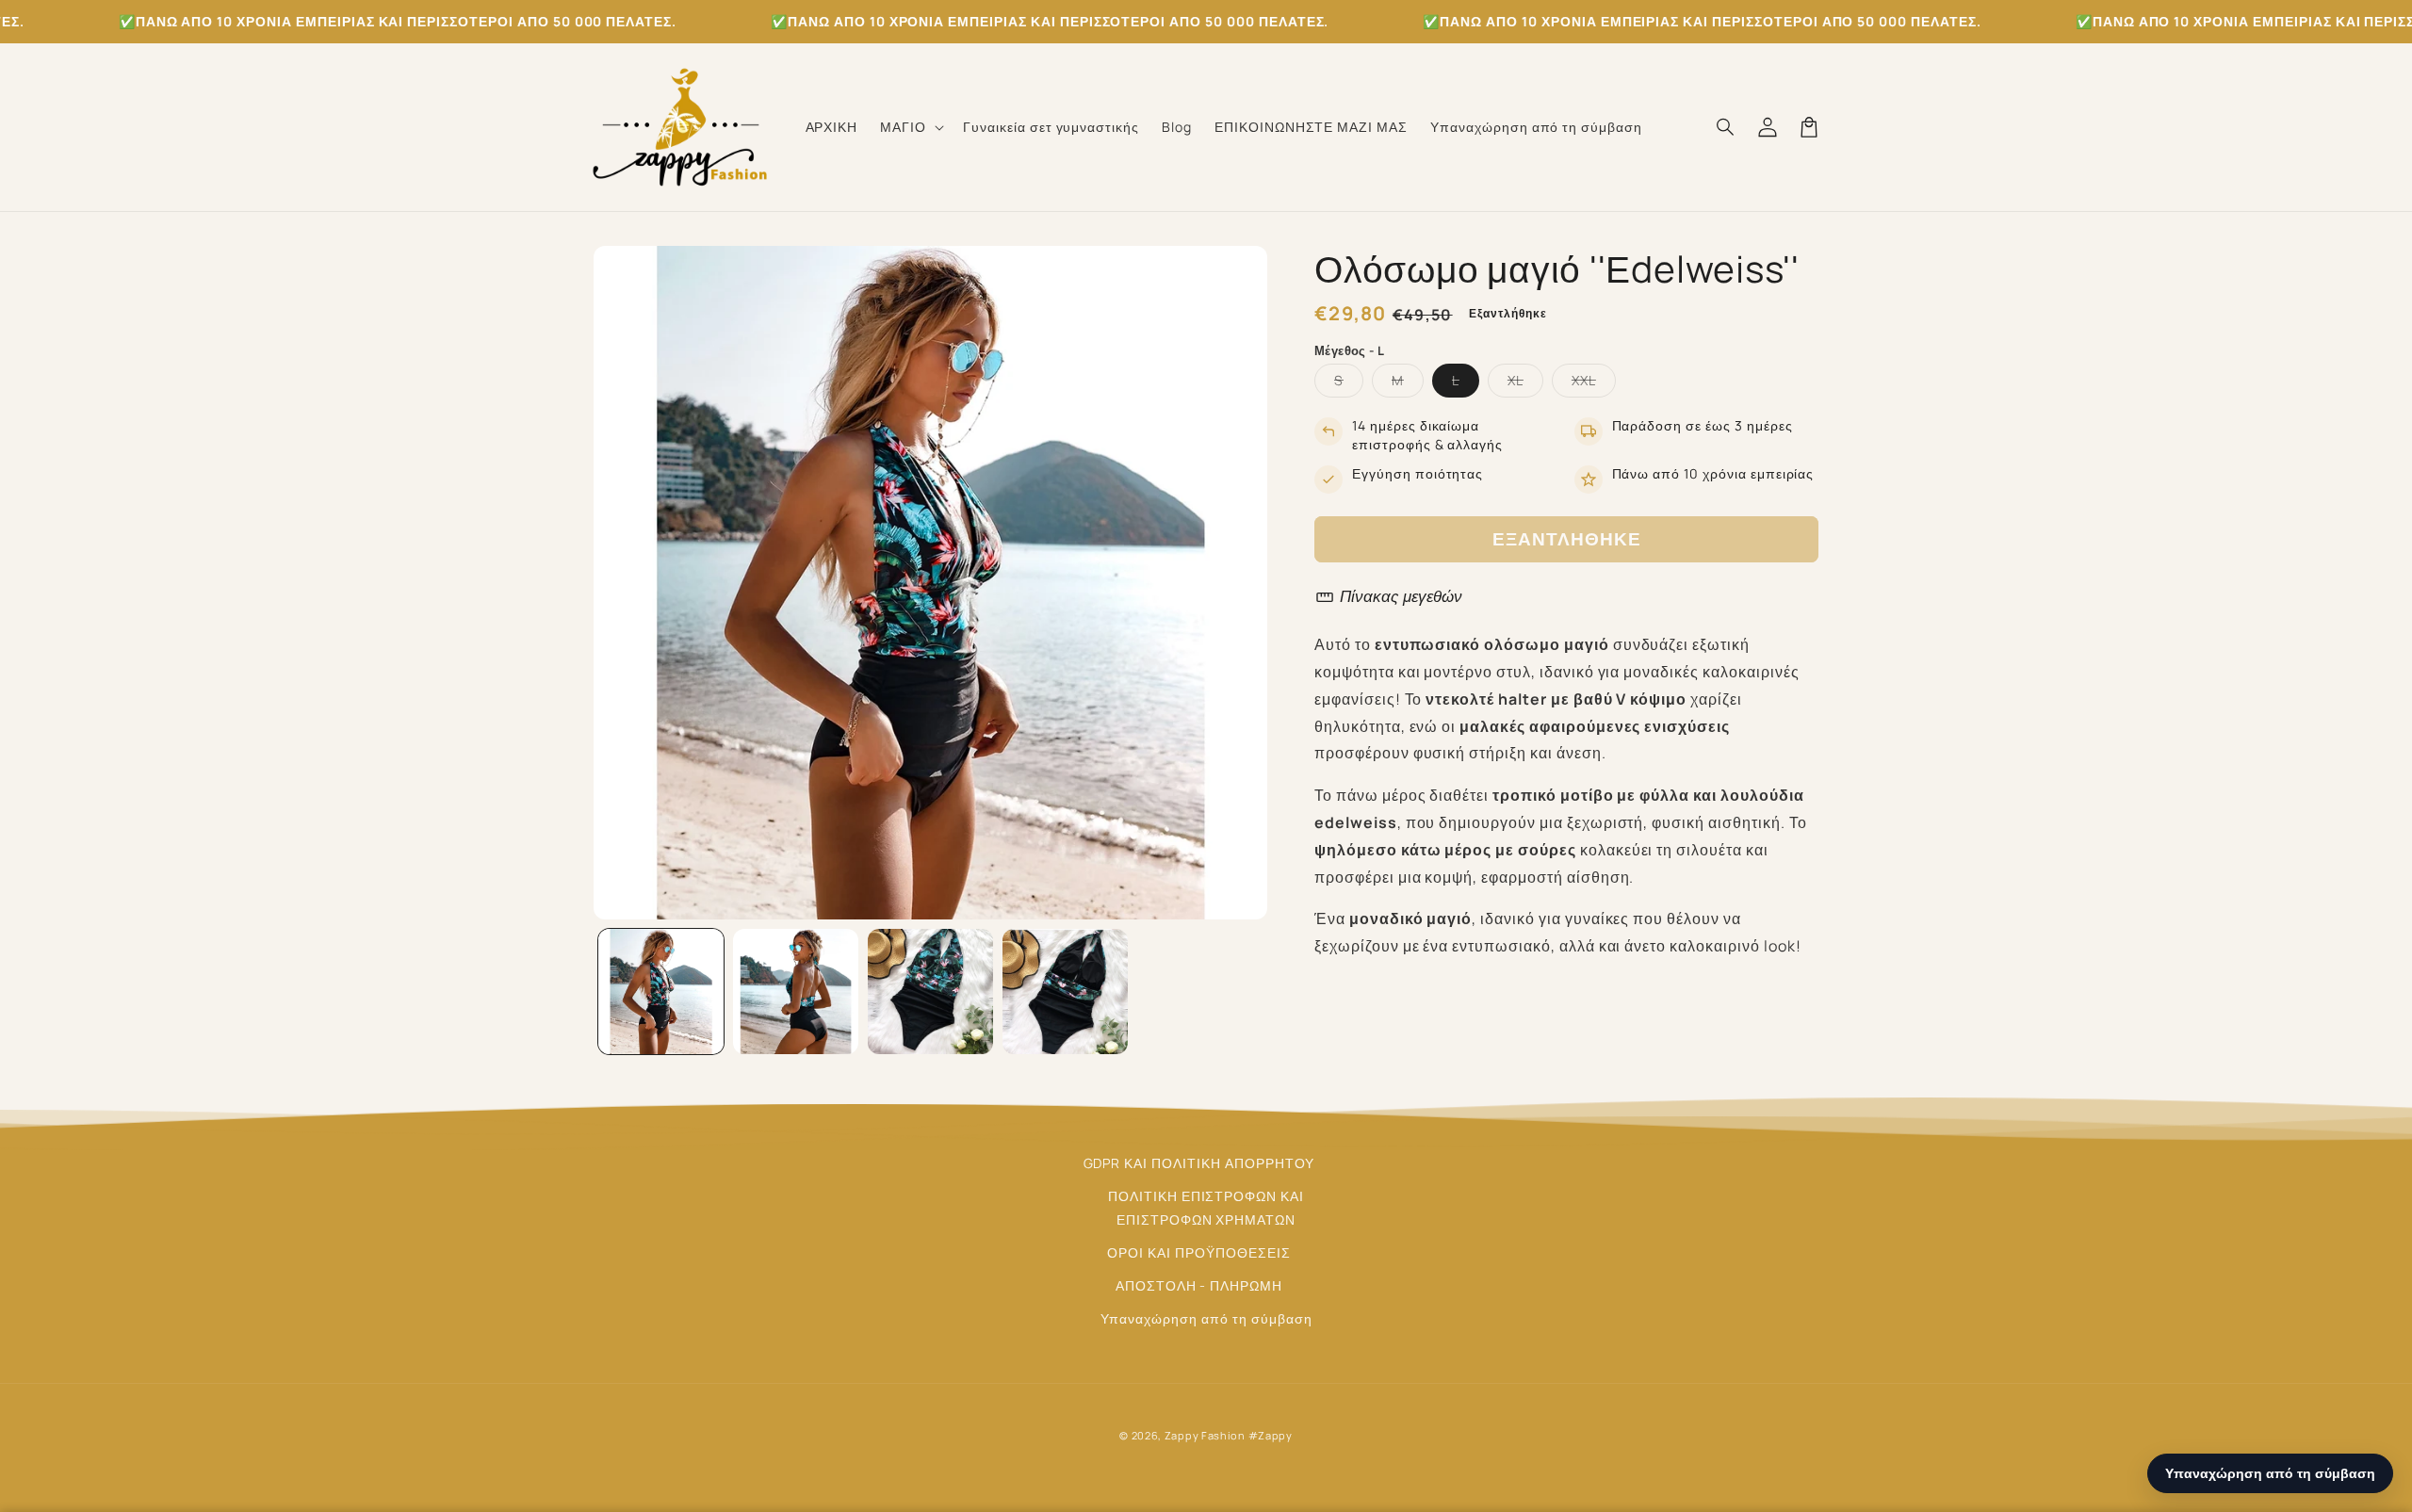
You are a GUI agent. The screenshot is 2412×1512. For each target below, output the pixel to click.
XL (1525, 384)
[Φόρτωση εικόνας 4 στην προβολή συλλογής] (1065, 992)
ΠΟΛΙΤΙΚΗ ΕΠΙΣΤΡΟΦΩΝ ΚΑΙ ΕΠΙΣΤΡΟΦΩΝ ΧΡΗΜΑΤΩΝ (1206, 1208)
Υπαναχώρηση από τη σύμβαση (1206, 1318)
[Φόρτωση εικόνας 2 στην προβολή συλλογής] (796, 992)
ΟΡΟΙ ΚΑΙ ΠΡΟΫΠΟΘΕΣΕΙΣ (1198, 1252)
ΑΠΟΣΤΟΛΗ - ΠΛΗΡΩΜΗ (1199, 1285)
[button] (910, 127)
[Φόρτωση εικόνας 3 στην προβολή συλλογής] (930, 992)
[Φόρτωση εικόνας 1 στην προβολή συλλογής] (661, 992)
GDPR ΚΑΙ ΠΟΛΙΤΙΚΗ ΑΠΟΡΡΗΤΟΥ (1199, 1163)
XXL (1594, 384)
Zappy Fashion (1205, 1435)
